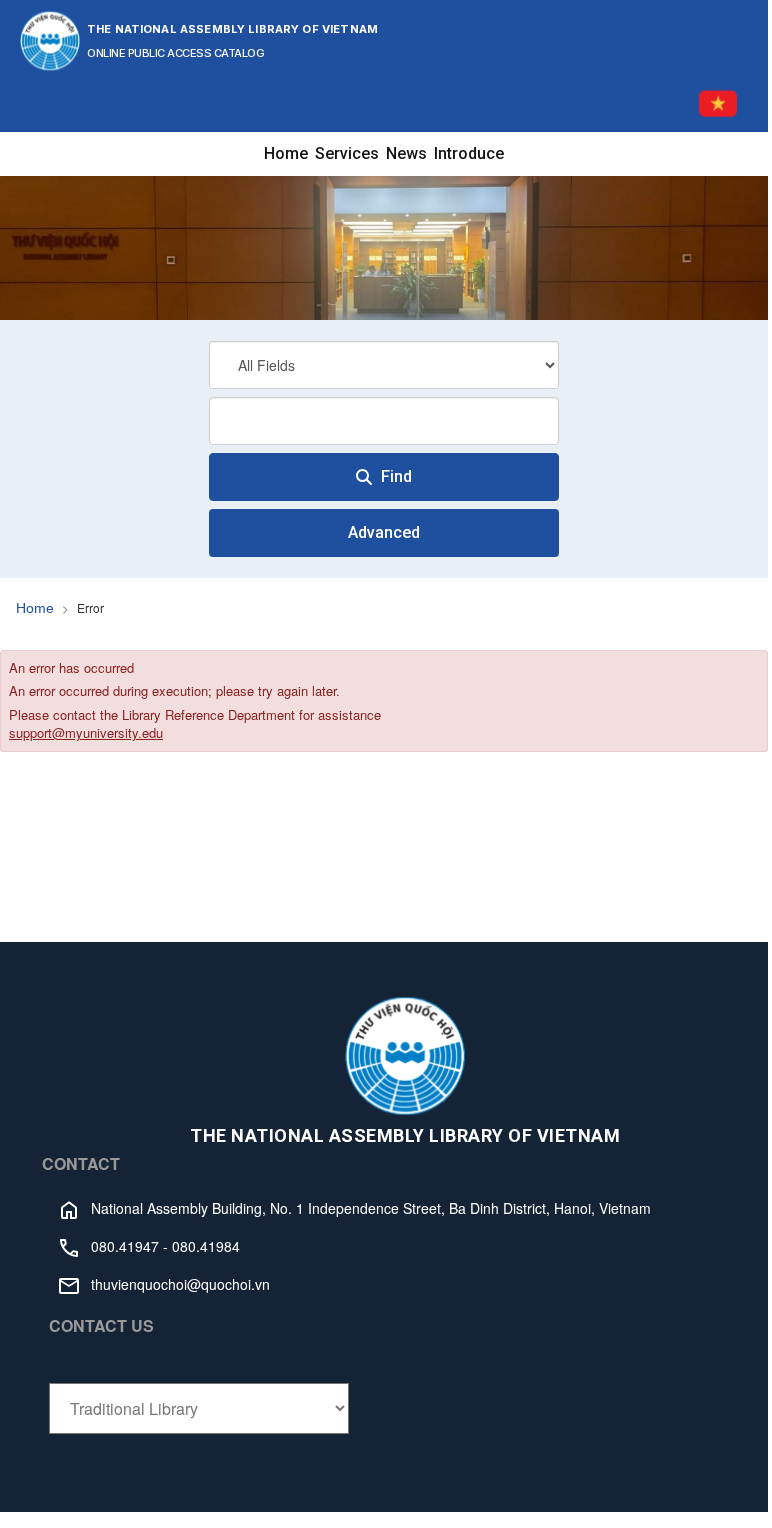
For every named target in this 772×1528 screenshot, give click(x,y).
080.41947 (125, 1246)
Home (286, 153)
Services (347, 153)
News (406, 153)
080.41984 (206, 1246)
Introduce (469, 153)
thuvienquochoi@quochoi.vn (180, 1284)
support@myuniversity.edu (86, 732)
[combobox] (384, 421)
